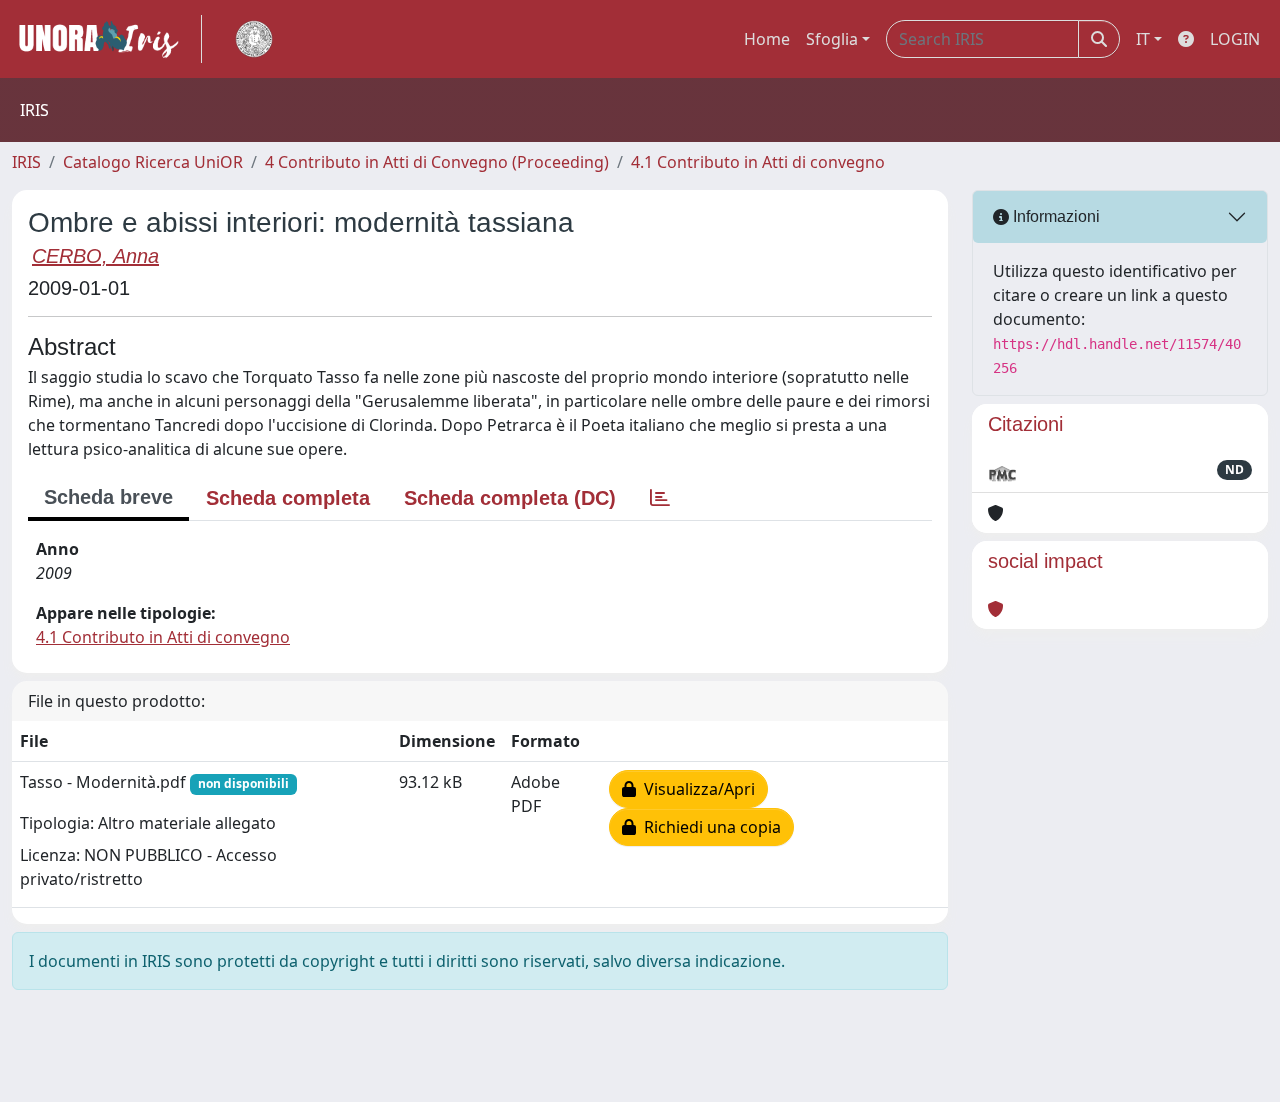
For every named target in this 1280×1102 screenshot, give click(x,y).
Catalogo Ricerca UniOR (153, 162)
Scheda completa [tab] (288, 498)
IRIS (26, 162)
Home (767, 39)
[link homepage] (107, 39)
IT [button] (1143, 39)
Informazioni (1054, 216)
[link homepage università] (254, 39)
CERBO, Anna (95, 256)
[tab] (660, 498)
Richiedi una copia (708, 827)
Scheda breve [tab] (108, 497)
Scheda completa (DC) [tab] (510, 498)
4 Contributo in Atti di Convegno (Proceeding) (437, 162)
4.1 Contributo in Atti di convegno (758, 162)
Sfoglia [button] (832, 39)
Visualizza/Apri (695, 789)
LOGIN (1235, 39)
